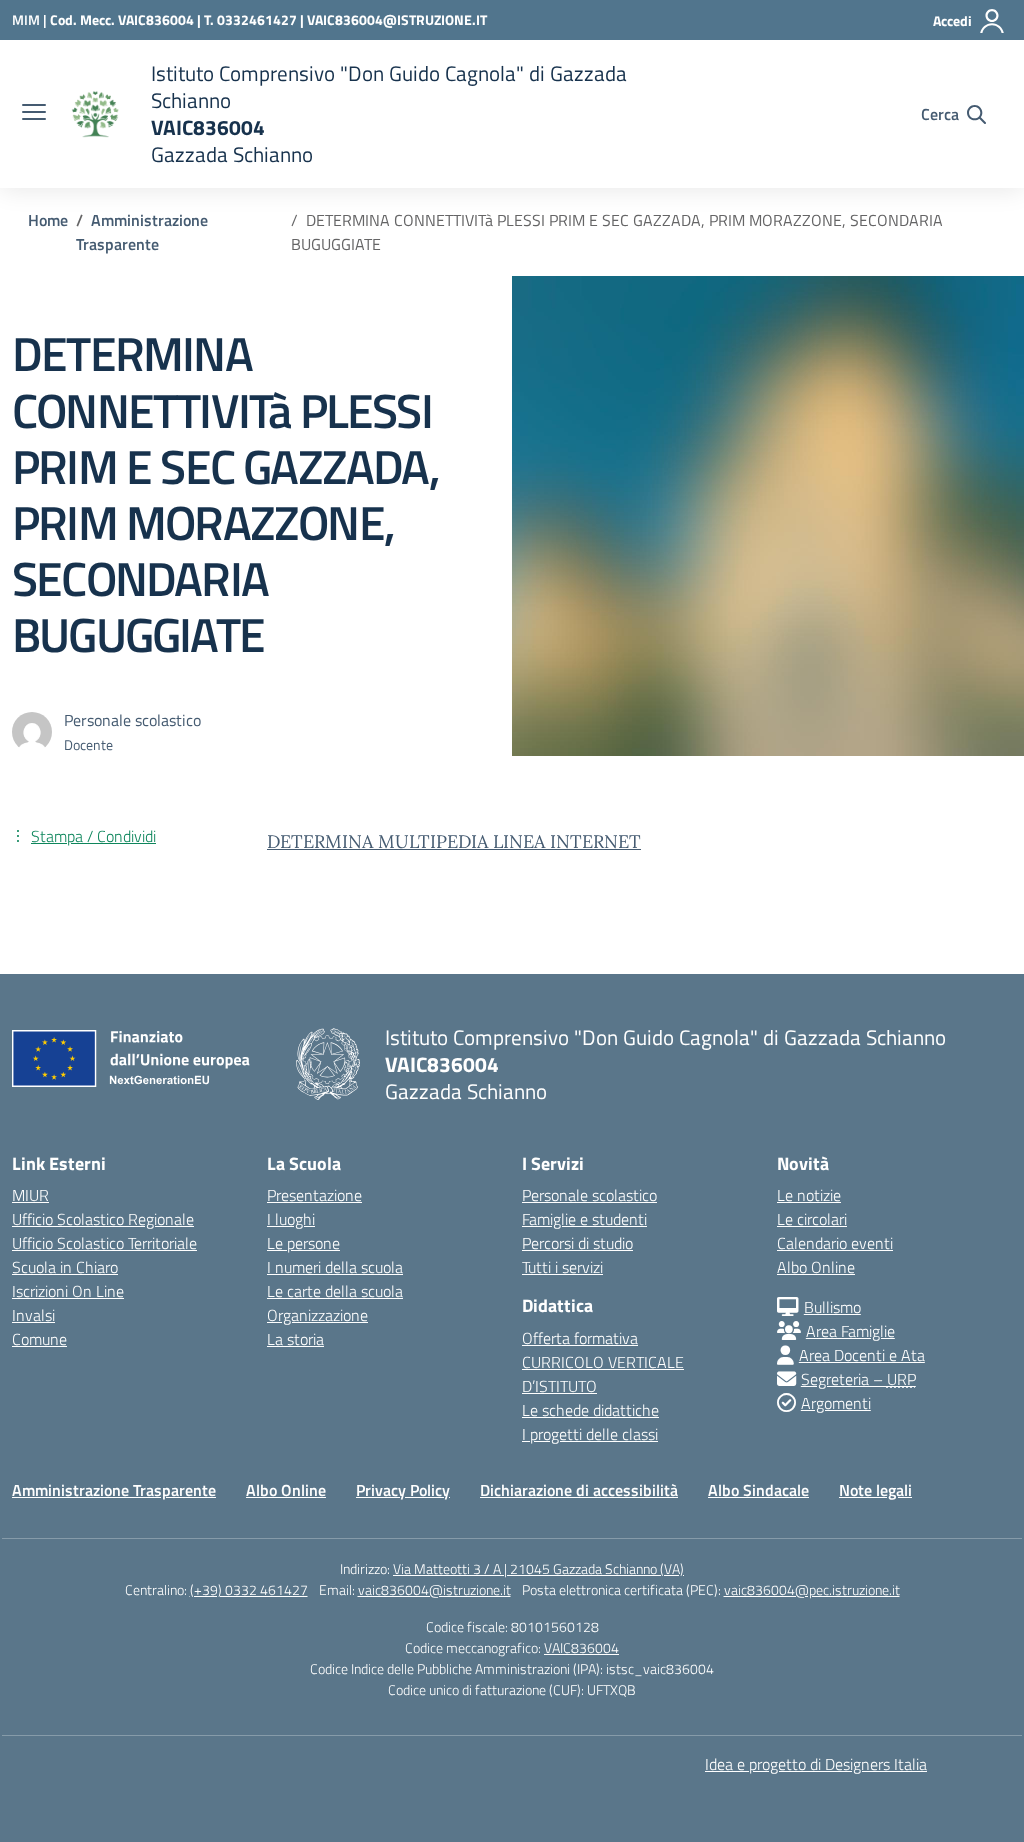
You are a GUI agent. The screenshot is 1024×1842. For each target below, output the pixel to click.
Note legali (875, 1490)
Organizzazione (317, 1315)
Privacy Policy (403, 1490)
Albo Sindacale (758, 1490)
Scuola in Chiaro (65, 1267)
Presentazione (314, 1195)
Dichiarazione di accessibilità (579, 1490)
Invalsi (33, 1315)
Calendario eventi (835, 1243)
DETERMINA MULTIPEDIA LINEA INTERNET (454, 841)
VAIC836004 (581, 1647)
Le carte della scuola (335, 1291)
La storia (295, 1339)
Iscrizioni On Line (68, 1291)
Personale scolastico (589, 1195)
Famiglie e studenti (584, 1219)
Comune (39, 1339)
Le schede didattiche (590, 1410)
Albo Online (816, 1267)
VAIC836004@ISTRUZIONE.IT (397, 19)
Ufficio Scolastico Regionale (103, 1219)
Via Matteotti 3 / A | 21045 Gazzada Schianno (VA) (538, 1568)
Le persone (303, 1243)
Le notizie (809, 1195)
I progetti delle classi (590, 1434)
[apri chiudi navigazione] (34, 114)
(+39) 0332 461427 (249, 1589)
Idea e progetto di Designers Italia (816, 1764)
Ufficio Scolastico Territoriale (104, 1243)
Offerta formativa (580, 1338)
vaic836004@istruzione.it (434, 1589)
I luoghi (291, 1219)
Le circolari (812, 1219)
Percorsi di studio (577, 1243)
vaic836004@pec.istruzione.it (812, 1589)
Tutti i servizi (562, 1267)
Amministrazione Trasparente (114, 1490)
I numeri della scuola (335, 1267)
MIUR (30, 1195)
